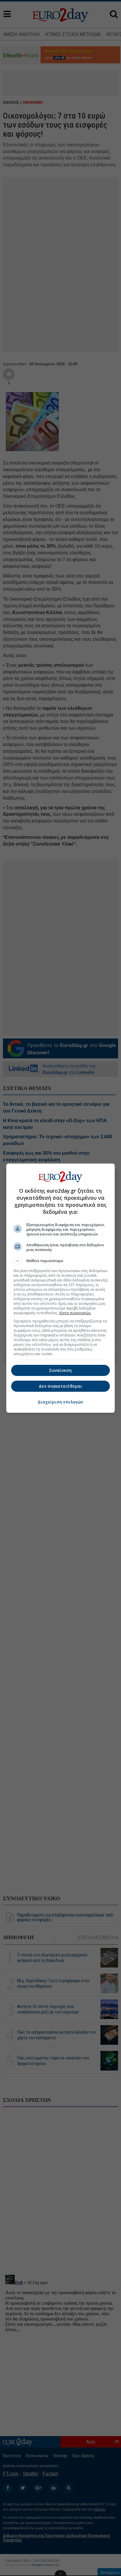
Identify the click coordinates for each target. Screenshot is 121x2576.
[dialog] (61, 1288)
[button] (61, 1261)
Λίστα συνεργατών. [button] (75, 1313)
